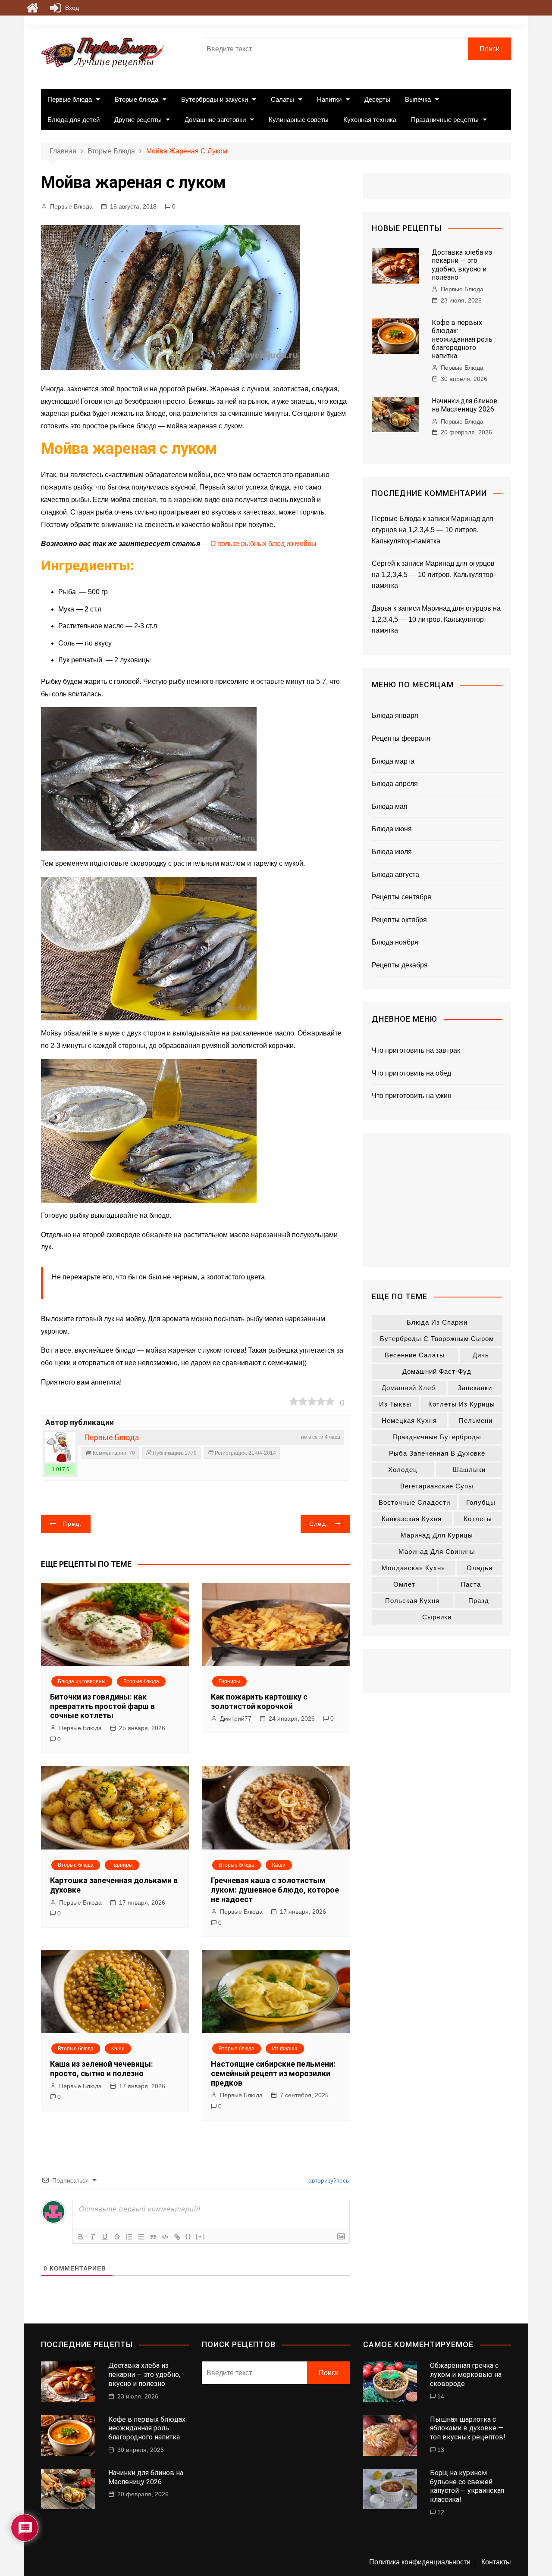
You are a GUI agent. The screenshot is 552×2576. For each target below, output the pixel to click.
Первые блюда (70, 99)
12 (441, 2512)
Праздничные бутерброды (437, 1437)
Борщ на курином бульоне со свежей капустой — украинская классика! (467, 2486)
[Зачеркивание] (117, 2237)
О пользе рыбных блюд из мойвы (263, 544)
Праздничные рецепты (445, 120)
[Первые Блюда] (60, 1447)
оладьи (480, 1568)
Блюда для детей (74, 120)
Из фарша (285, 2049)
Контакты (496, 2562)
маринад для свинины (437, 1552)
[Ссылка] (177, 2237)
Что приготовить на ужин (412, 1096)
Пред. (72, 1524)
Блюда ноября (395, 942)
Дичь (481, 1355)
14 (441, 2396)
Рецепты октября (399, 920)
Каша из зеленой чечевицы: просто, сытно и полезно (102, 2069)
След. (319, 1524)
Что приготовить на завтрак (416, 1050)
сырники (437, 1617)
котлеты (478, 1519)
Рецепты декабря (400, 965)
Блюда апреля (395, 784)
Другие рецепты (138, 120)
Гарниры (229, 1681)
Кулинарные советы (299, 120)
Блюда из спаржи (437, 1322)
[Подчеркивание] (105, 2237)
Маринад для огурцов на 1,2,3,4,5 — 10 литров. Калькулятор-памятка (433, 530)
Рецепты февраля (401, 738)
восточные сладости (414, 1502)
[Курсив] (93, 2237)
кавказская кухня (412, 1519)
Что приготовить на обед (411, 1073)
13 (441, 2450)
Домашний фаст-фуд (437, 1371)
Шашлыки (469, 1470)
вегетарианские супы (437, 1486)
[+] (201, 2236)
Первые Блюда (71, 206)
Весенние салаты (415, 1355)
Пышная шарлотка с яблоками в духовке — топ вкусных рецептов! (468, 2428)
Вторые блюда (136, 99)
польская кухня (412, 1601)
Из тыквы (395, 1404)
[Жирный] (81, 2237)
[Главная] (32, 8)
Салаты (282, 99)
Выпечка (418, 99)
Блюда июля (392, 852)
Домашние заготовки (215, 120)
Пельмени (476, 1421)
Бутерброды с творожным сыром (437, 1339)
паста (471, 1584)
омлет (404, 1584)
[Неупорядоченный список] (141, 2237)
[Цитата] (153, 2237)
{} (188, 2236)
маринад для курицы (437, 1535)
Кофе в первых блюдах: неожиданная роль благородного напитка (462, 339)
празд (479, 1601)
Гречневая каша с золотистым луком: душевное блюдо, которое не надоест (275, 1890)
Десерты (377, 99)
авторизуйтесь (328, 2180)
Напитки (329, 99)
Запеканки (475, 1388)
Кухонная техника (370, 120)
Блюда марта (393, 761)
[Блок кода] (165, 2237)
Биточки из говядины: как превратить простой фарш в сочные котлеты (102, 1706)
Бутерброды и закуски (215, 99)
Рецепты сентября (401, 897)
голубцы (481, 1502)
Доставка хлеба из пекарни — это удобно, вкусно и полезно (462, 265)
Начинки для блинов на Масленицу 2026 (465, 405)
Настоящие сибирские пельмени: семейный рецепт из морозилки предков (273, 2073)
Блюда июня (392, 829)
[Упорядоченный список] (129, 2237)
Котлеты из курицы (462, 1404)
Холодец (403, 1470)
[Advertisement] (437, 1200)
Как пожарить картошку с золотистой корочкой (259, 1701)
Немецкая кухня (409, 1421)
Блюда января (395, 716)
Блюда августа (395, 875)
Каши (279, 1865)
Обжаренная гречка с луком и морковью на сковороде (466, 2375)
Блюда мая (390, 806)
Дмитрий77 (236, 1718)
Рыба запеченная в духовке (437, 1453)
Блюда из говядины (82, 1681)
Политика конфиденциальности (420, 2562)
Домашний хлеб (409, 1388)
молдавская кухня (413, 1568)
